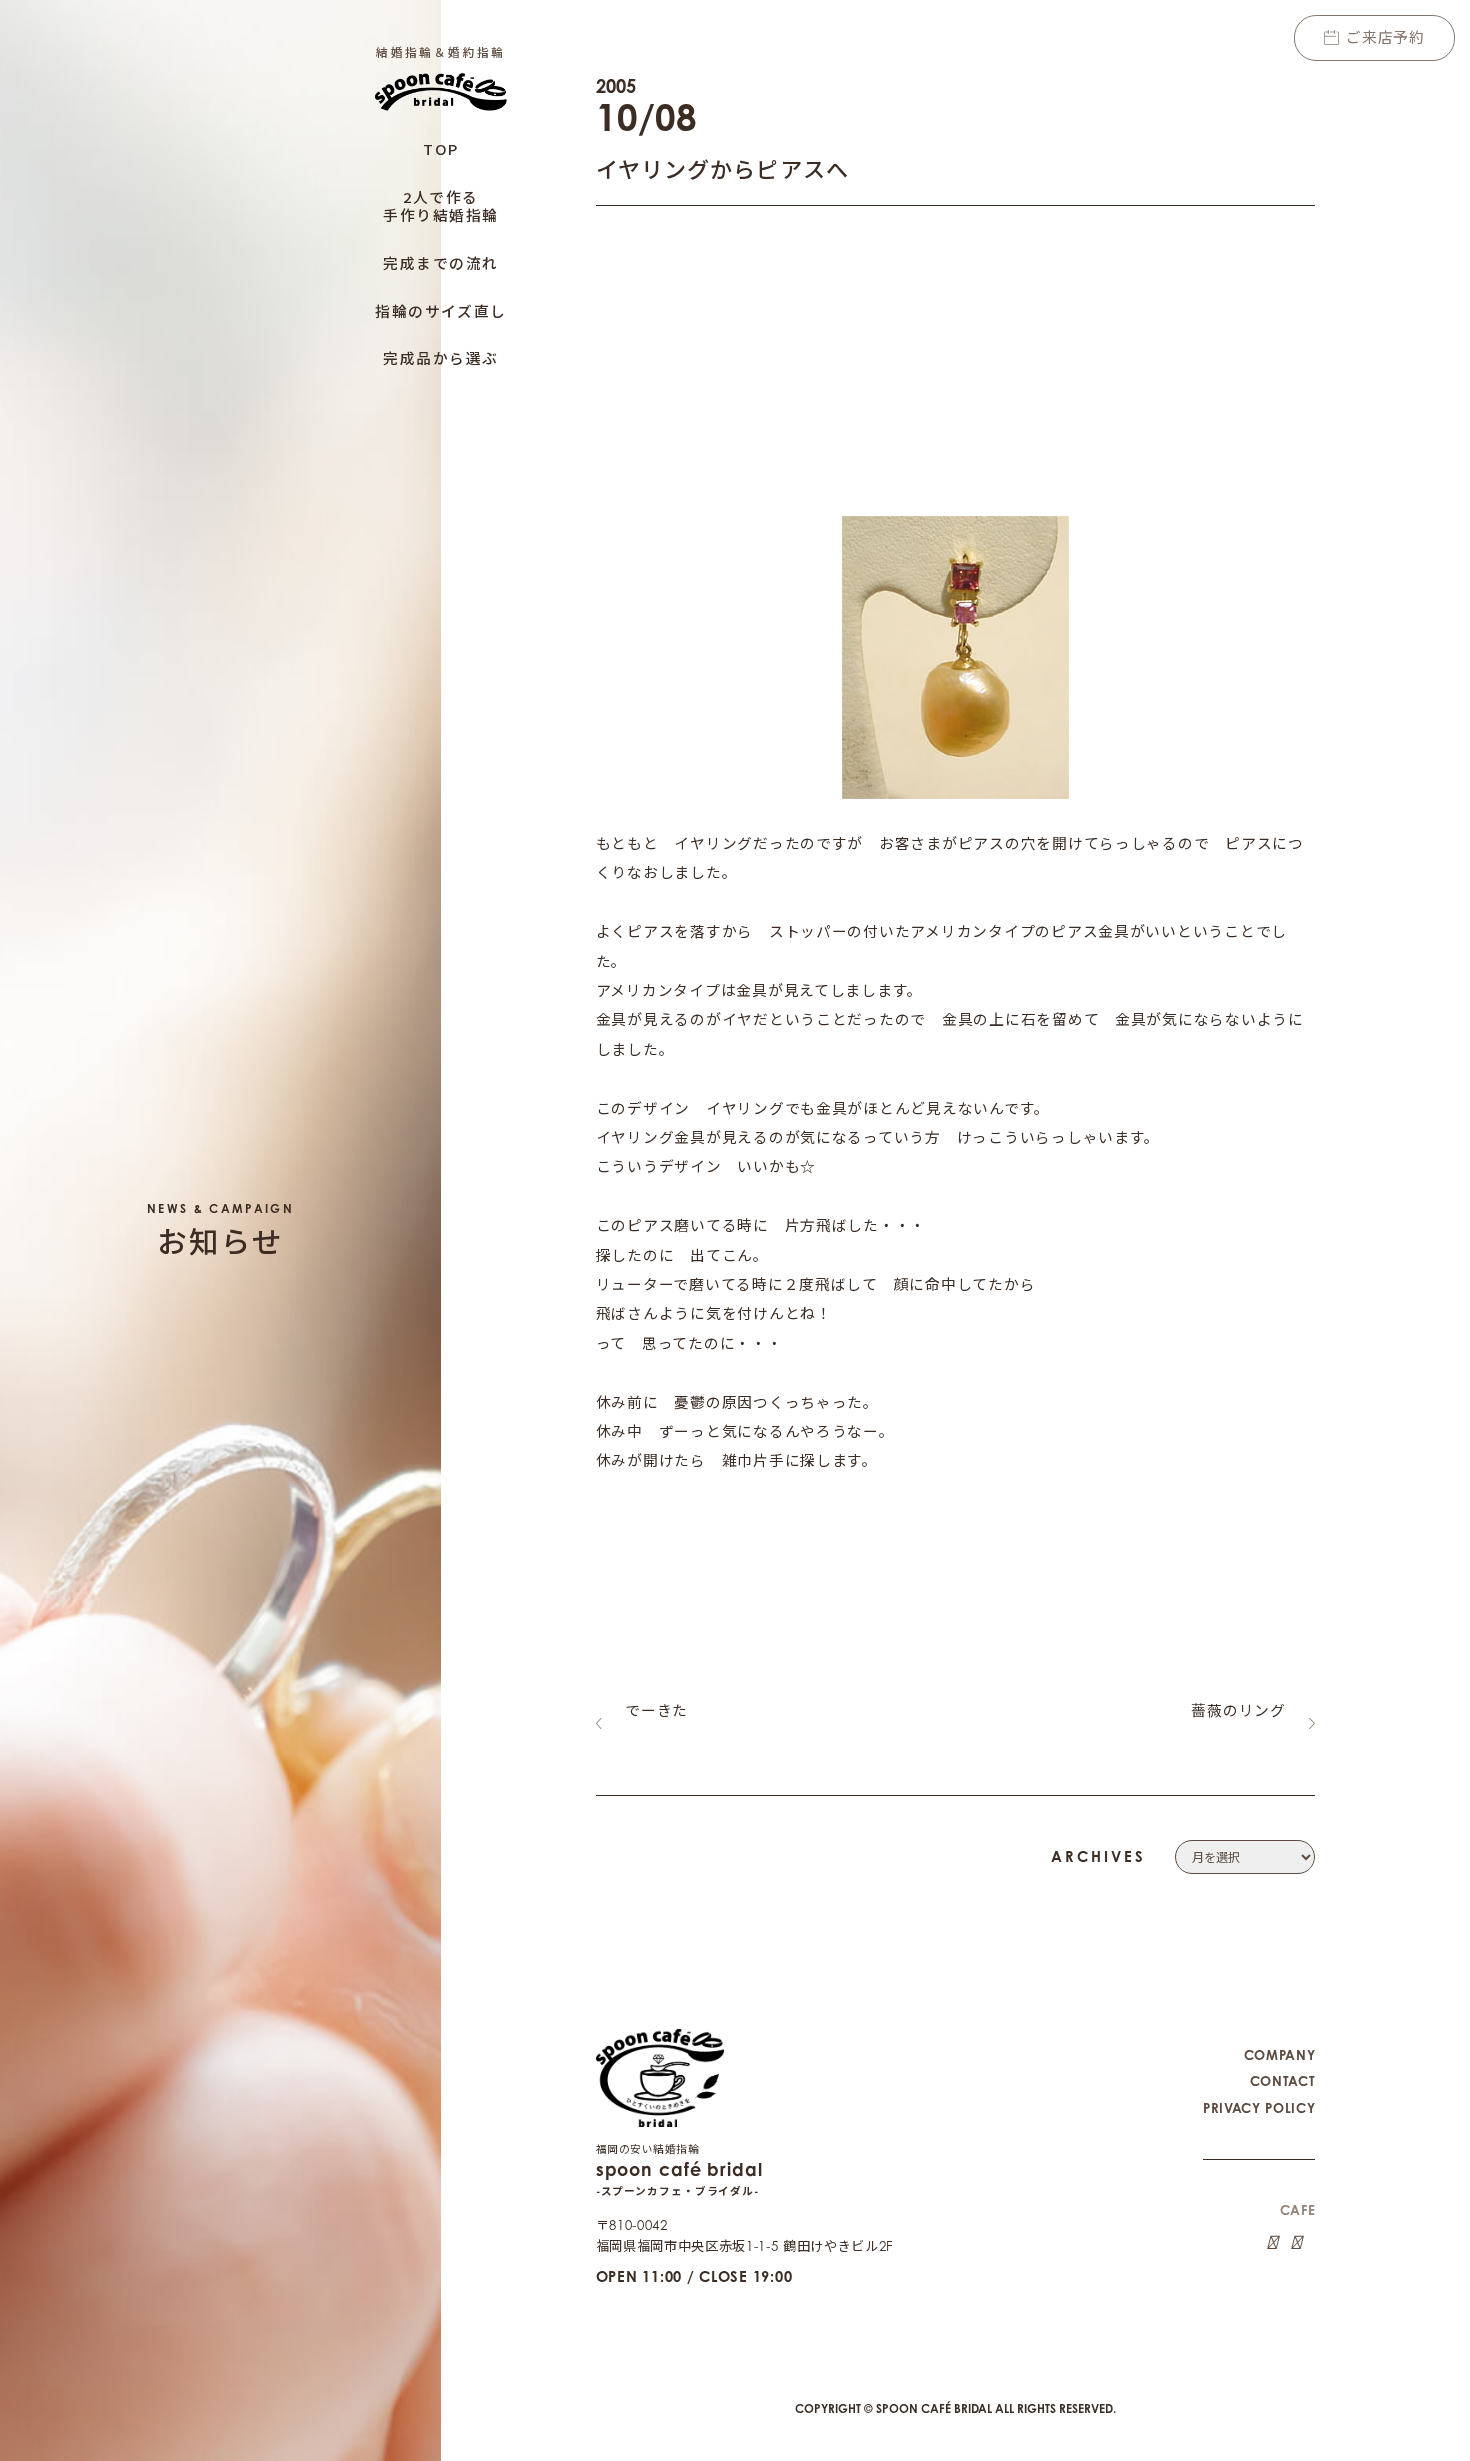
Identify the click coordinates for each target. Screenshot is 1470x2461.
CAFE (1298, 2210)
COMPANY (1280, 2055)
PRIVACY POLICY (1259, 2108)
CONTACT (1283, 2081)
